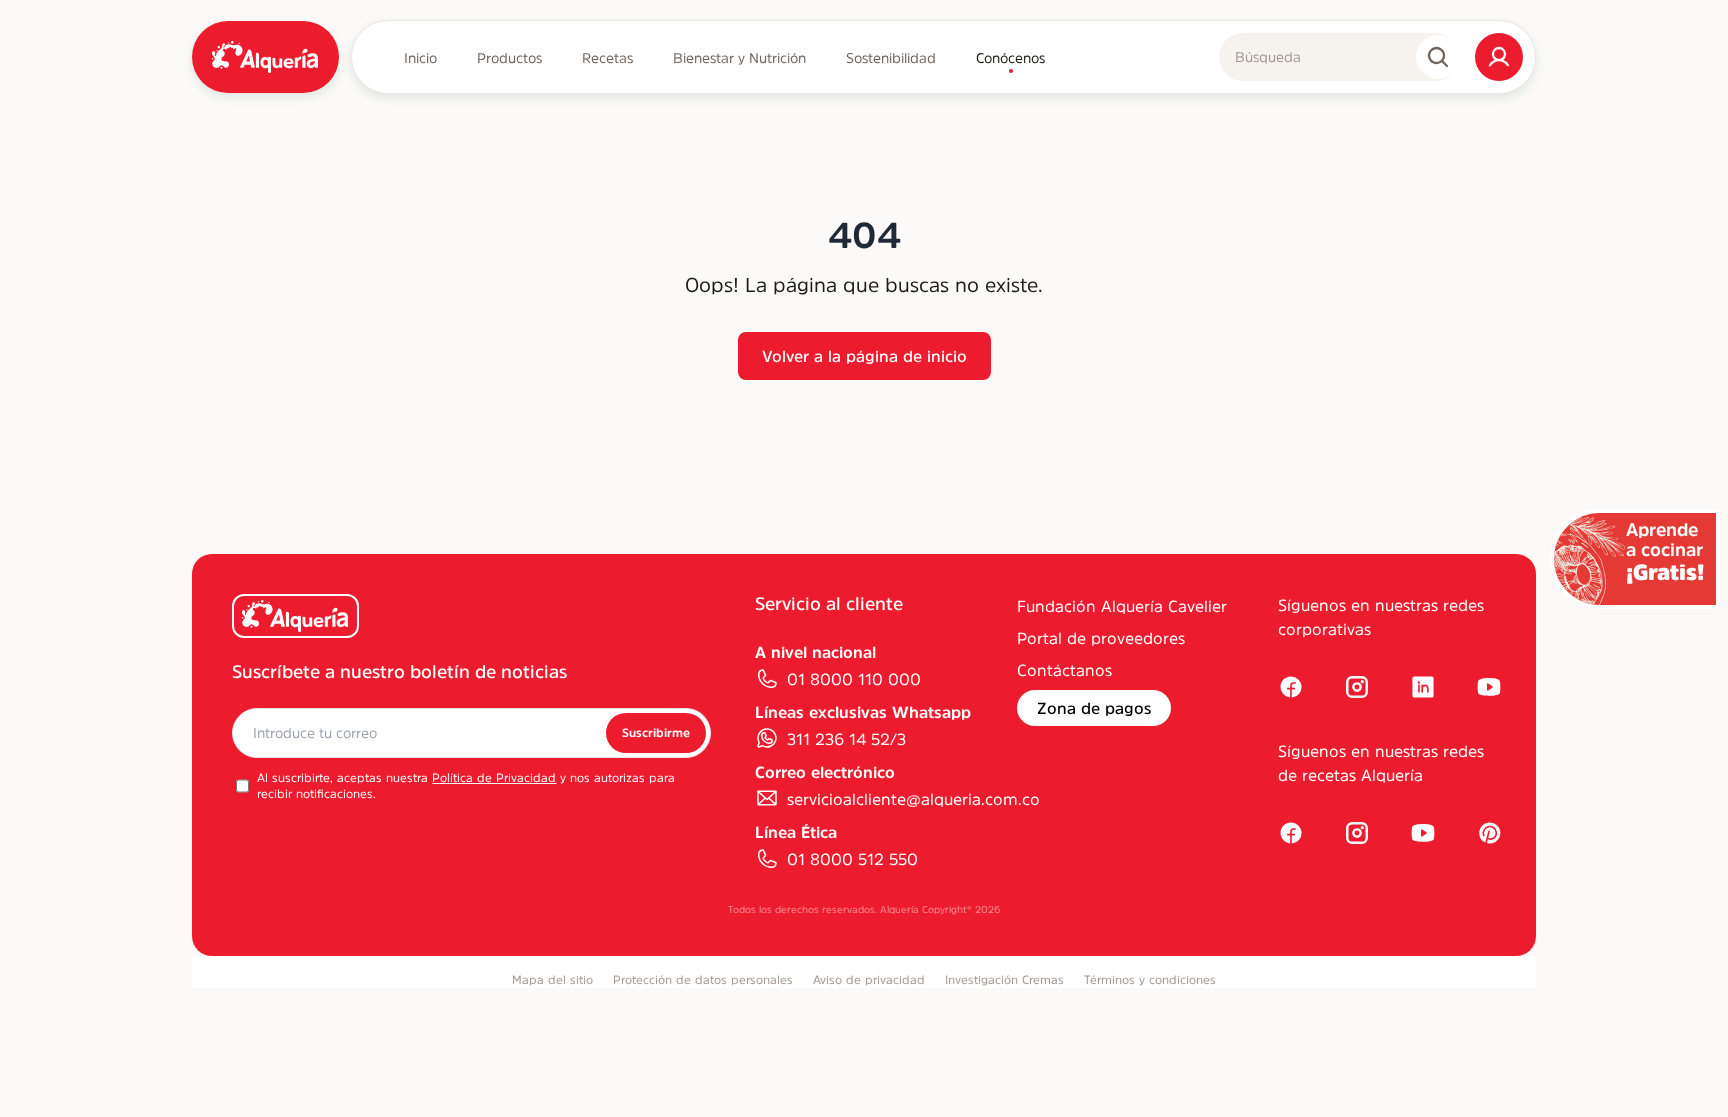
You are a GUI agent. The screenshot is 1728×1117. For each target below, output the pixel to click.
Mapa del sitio (552, 980)
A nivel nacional (815, 652)
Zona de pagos (1094, 708)
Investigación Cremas (1004, 980)
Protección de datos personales (703, 980)
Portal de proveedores (1101, 638)
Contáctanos (1064, 670)
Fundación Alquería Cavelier (1122, 606)
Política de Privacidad (494, 778)
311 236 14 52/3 (846, 739)
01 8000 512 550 (852, 859)
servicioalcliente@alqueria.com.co (913, 799)
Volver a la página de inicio (864, 356)
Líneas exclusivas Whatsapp (863, 712)
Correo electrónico (825, 772)
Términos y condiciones (1150, 980)
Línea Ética (796, 832)
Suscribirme (656, 733)
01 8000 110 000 (854, 679)
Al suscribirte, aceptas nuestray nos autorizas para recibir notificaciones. (466, 786)
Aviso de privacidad (869, 980)
